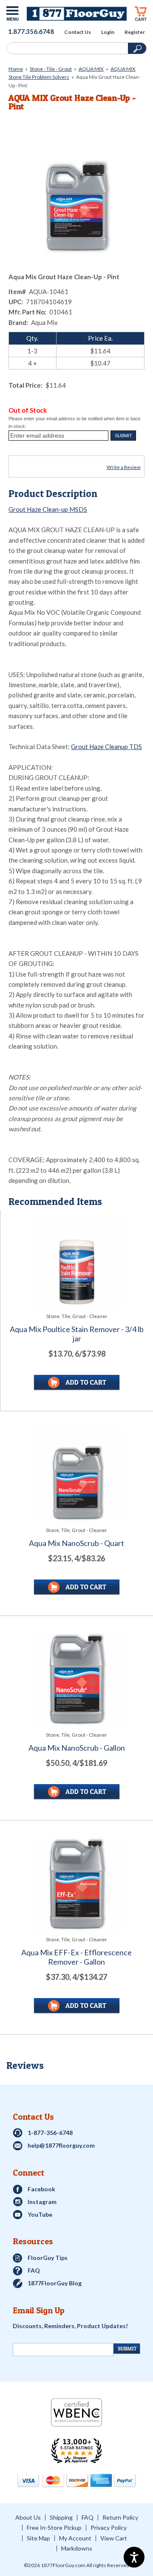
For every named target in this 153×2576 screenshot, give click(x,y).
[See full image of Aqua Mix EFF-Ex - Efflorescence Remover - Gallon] (76, 1884)
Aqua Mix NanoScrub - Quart (76, 1543)
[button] (123, 436)
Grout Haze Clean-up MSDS (48, 509)
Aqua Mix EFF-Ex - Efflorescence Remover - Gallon (76, 1957)
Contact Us (78, 32)
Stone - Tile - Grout (51, 69)
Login (108, 32)
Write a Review (124, 467)
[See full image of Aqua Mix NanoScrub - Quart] (76, 1475)
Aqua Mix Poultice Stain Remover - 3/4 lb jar (77, 1334)
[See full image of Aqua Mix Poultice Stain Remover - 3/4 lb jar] (77, 1261)
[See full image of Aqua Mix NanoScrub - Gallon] (76, 1680)
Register (135, 32)
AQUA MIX (91, 69)
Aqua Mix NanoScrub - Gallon (77, 1748)
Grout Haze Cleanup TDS (106, 747)
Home (16, 69)
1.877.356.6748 (31, 31)
